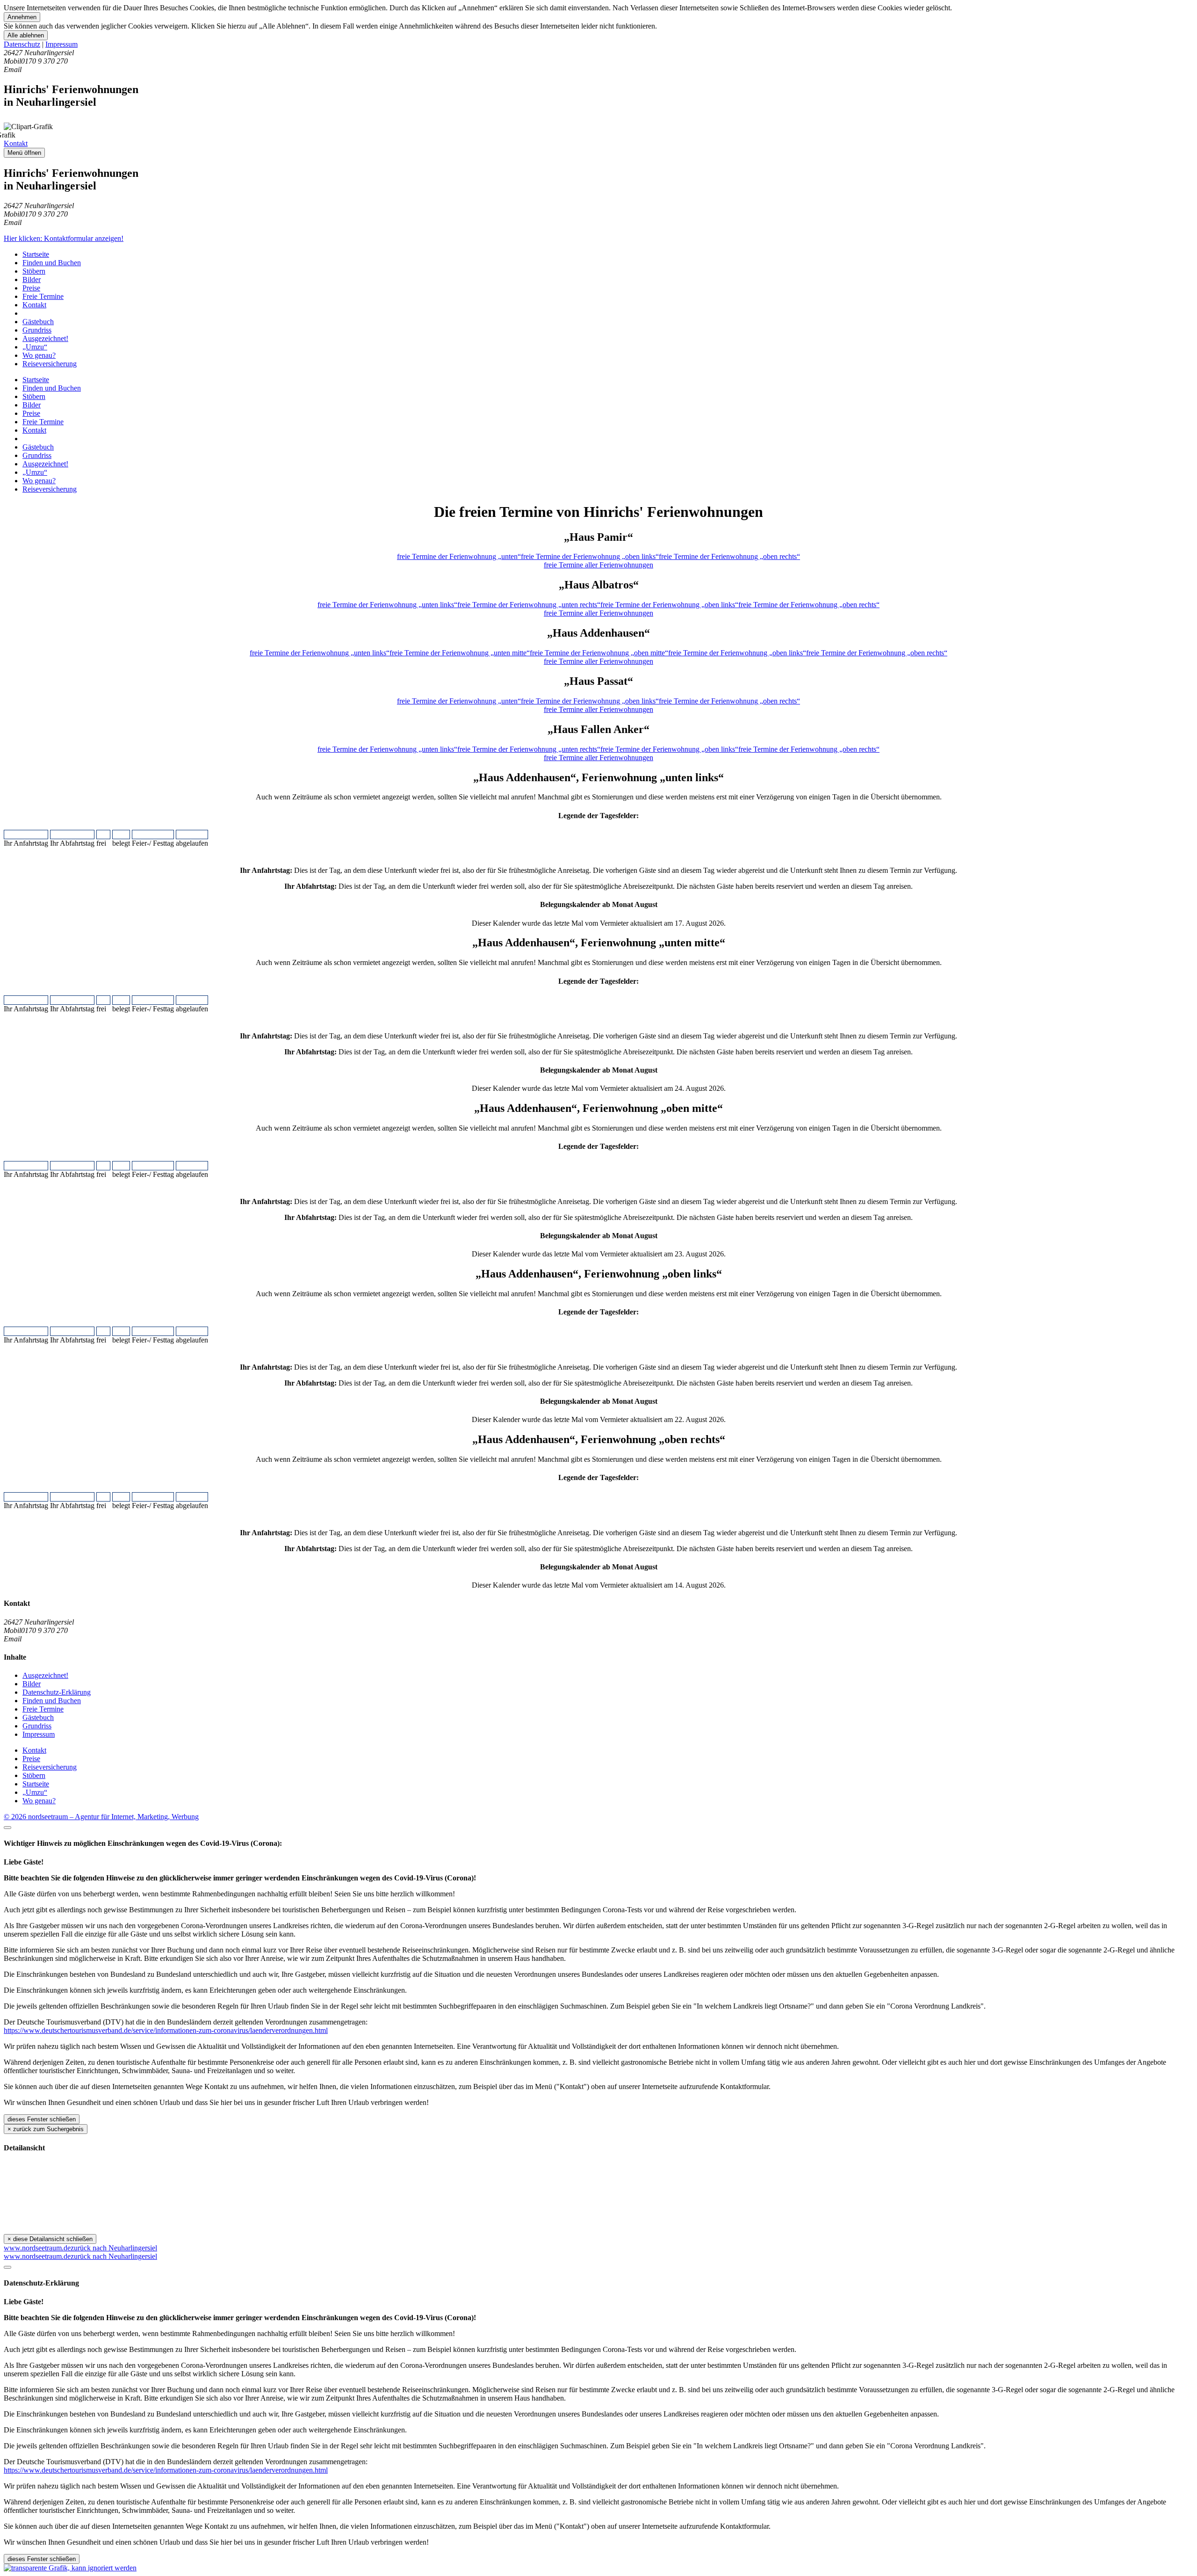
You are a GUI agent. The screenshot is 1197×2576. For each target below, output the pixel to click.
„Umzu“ (35, 347)
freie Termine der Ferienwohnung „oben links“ (590, 556)
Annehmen (22, 17)
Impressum (61, 44)
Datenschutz (22, 44)
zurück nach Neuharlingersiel (114, 2248)
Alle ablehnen (26, 35)
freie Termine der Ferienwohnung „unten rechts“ (529, 605)
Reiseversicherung (50, 364)
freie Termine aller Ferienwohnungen (598, 565)
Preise (31, 288)
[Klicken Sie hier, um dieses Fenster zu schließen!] (7, 1828)
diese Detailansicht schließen (50, 2239)
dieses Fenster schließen (42, 2119)
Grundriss (37, 330)
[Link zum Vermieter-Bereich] (70, 2568)
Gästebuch (38, 322)
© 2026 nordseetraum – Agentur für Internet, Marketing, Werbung (101, 1817)
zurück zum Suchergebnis (46, 2129)
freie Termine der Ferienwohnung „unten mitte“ (460, 653)
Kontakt (16, 143)
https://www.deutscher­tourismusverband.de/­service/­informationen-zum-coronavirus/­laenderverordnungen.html (166, 2030)
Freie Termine (43, 296)
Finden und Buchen (52, 263)
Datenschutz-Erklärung (57, 1692)
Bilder (32, 279)
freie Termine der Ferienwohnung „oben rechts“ (729, 556)
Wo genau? (39, 355)
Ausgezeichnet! (45, 338)
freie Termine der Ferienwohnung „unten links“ (387, 605)
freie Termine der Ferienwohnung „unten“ (459, 556)
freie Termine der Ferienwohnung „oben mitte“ (599, 653)
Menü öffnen (24, 153)
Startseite (36, 254)
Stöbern (34, 271)
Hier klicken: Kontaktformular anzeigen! (64, 238)
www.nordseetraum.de (37, 2248)
